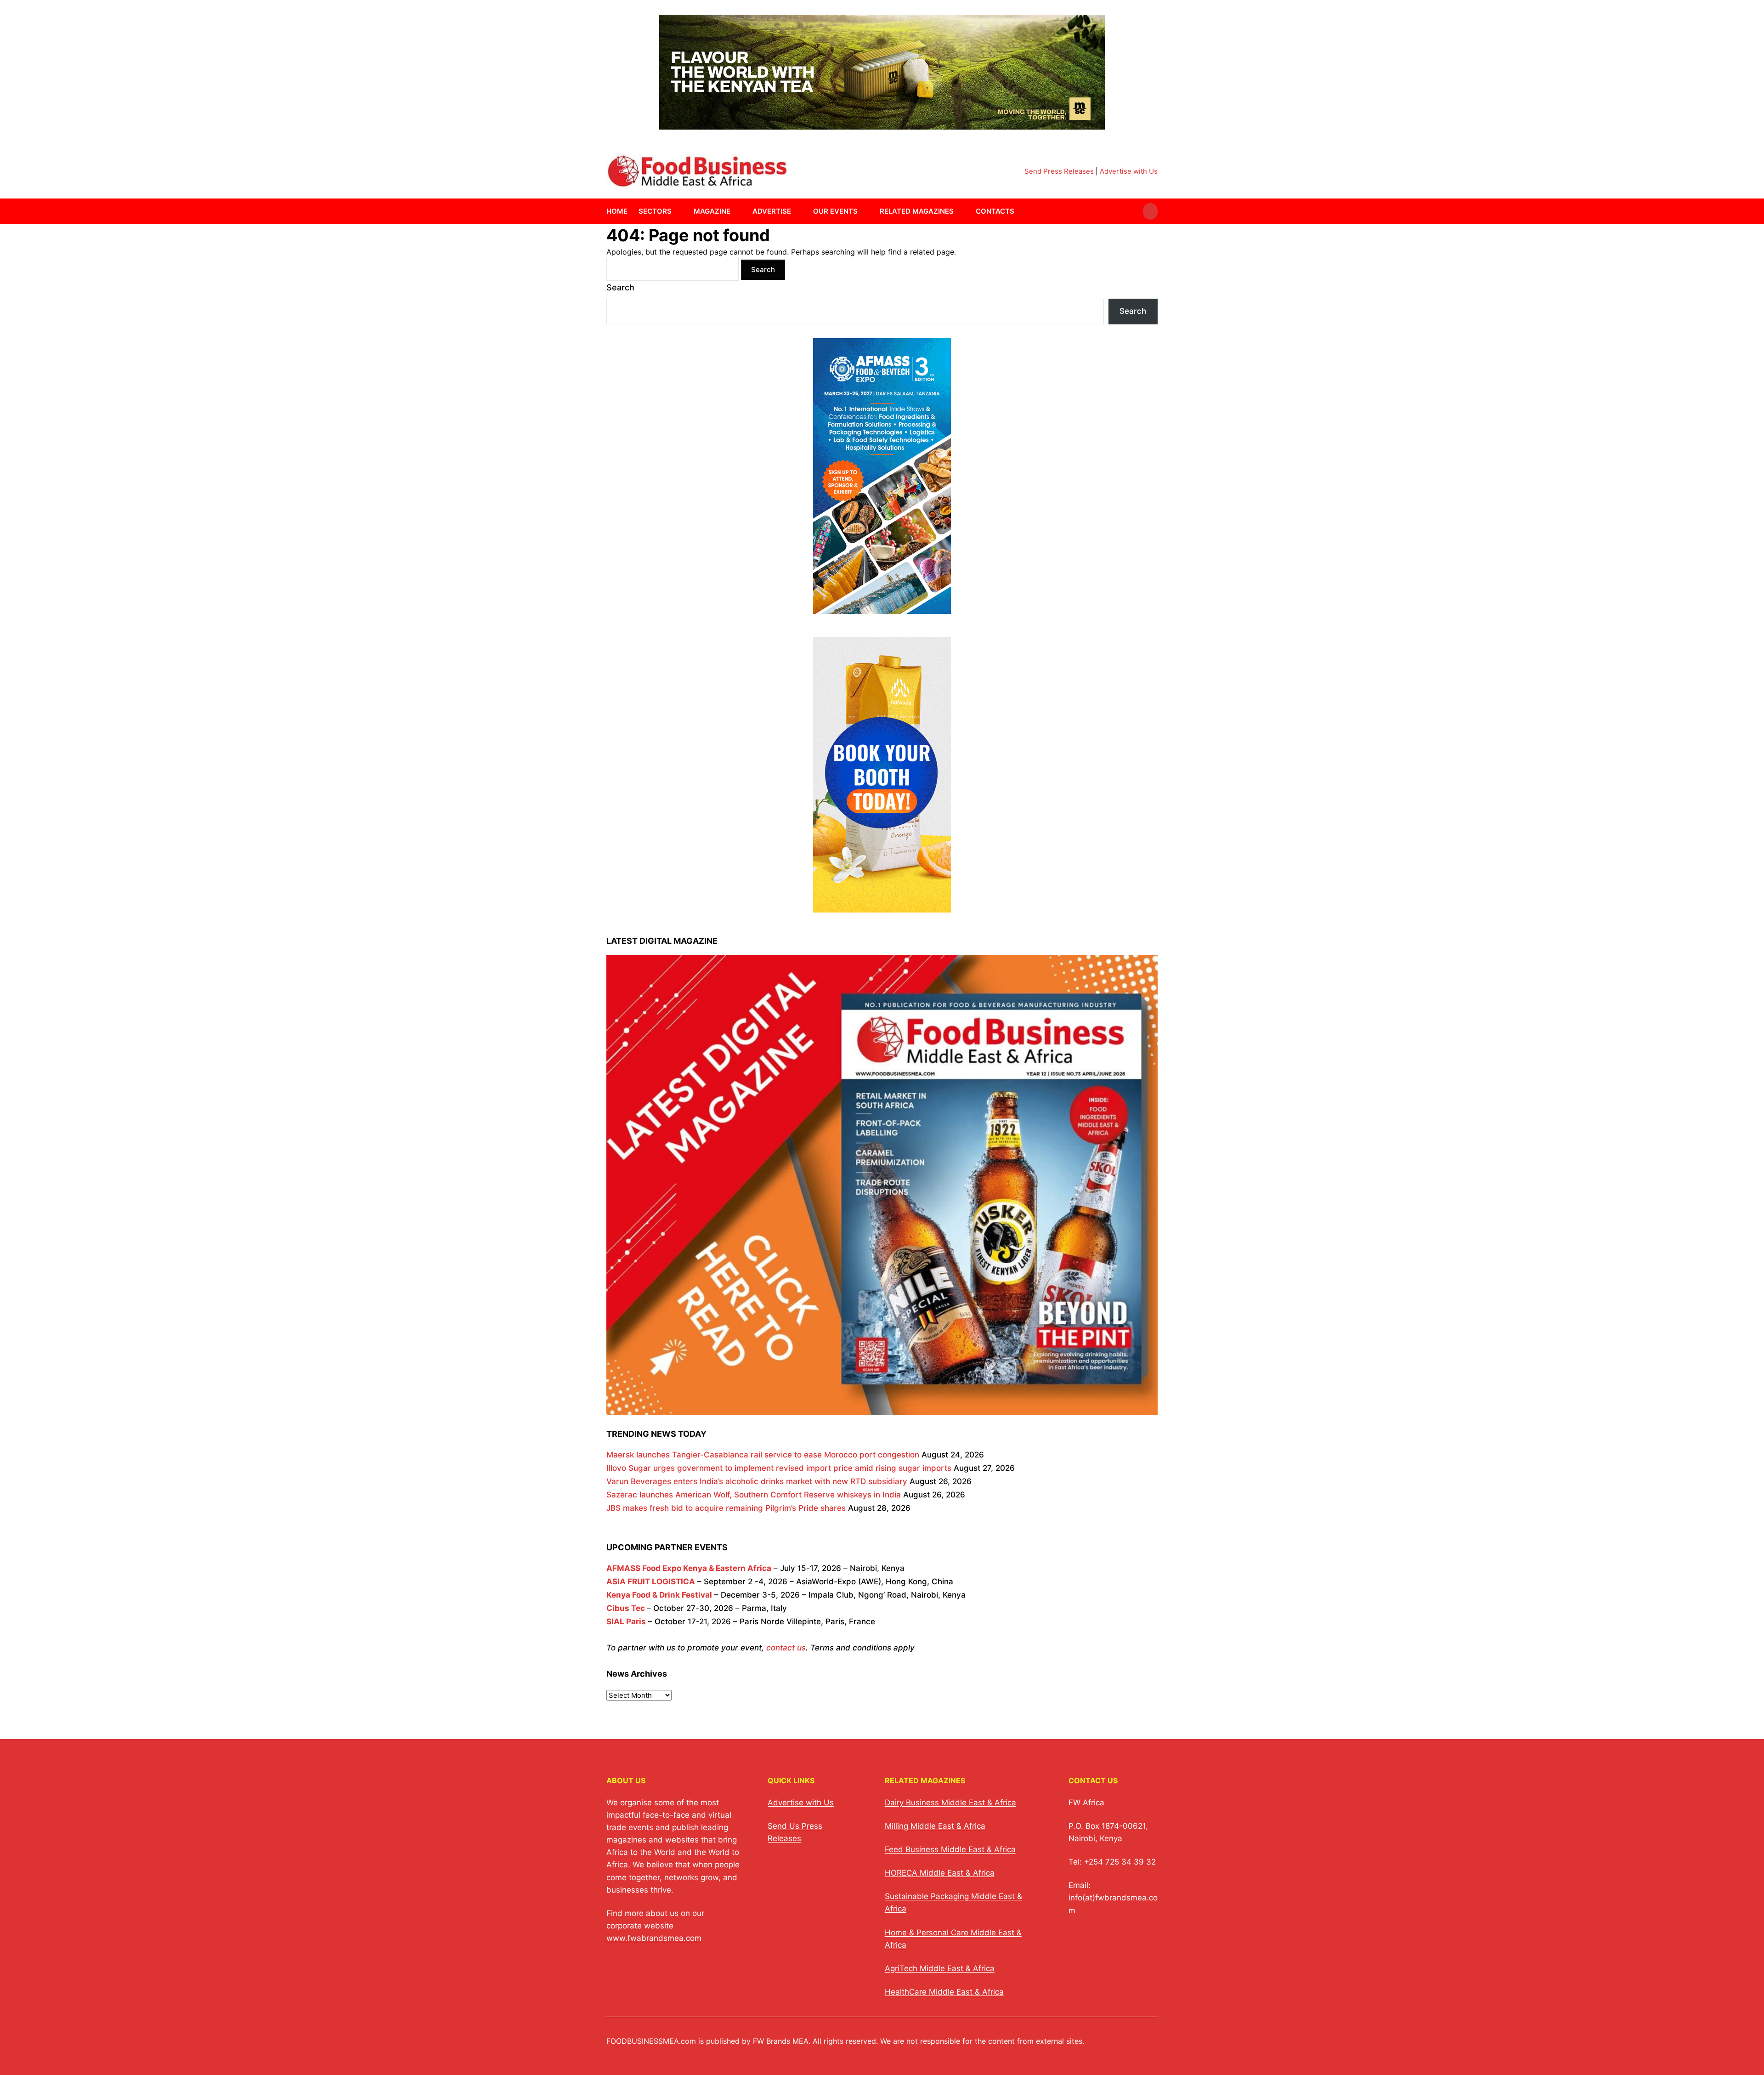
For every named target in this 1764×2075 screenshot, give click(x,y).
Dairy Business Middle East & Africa (950, 1803)
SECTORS (655, 211)
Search (620, 287)
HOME (617, 211)
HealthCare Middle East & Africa (944, 1992)
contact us (786, 1648)
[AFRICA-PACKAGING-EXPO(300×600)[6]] (882, 906)
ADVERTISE (772, 211)
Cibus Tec (626, 1608)
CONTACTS (995, 211)
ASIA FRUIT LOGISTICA (651, 1582)
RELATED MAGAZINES (917, 211)
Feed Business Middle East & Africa (950, 1849)
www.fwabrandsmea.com (654, 1938)
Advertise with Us (1129, 171)
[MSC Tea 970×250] (882, 124)
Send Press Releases (1059, 171)
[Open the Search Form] (1150, 211)
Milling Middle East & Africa (935, 1826)
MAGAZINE (712, 211)
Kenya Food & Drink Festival (659, 1595)
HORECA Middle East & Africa (940, 1873)
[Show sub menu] (677, 211)
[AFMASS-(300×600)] (882, 607)
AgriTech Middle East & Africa (940, 1968)
